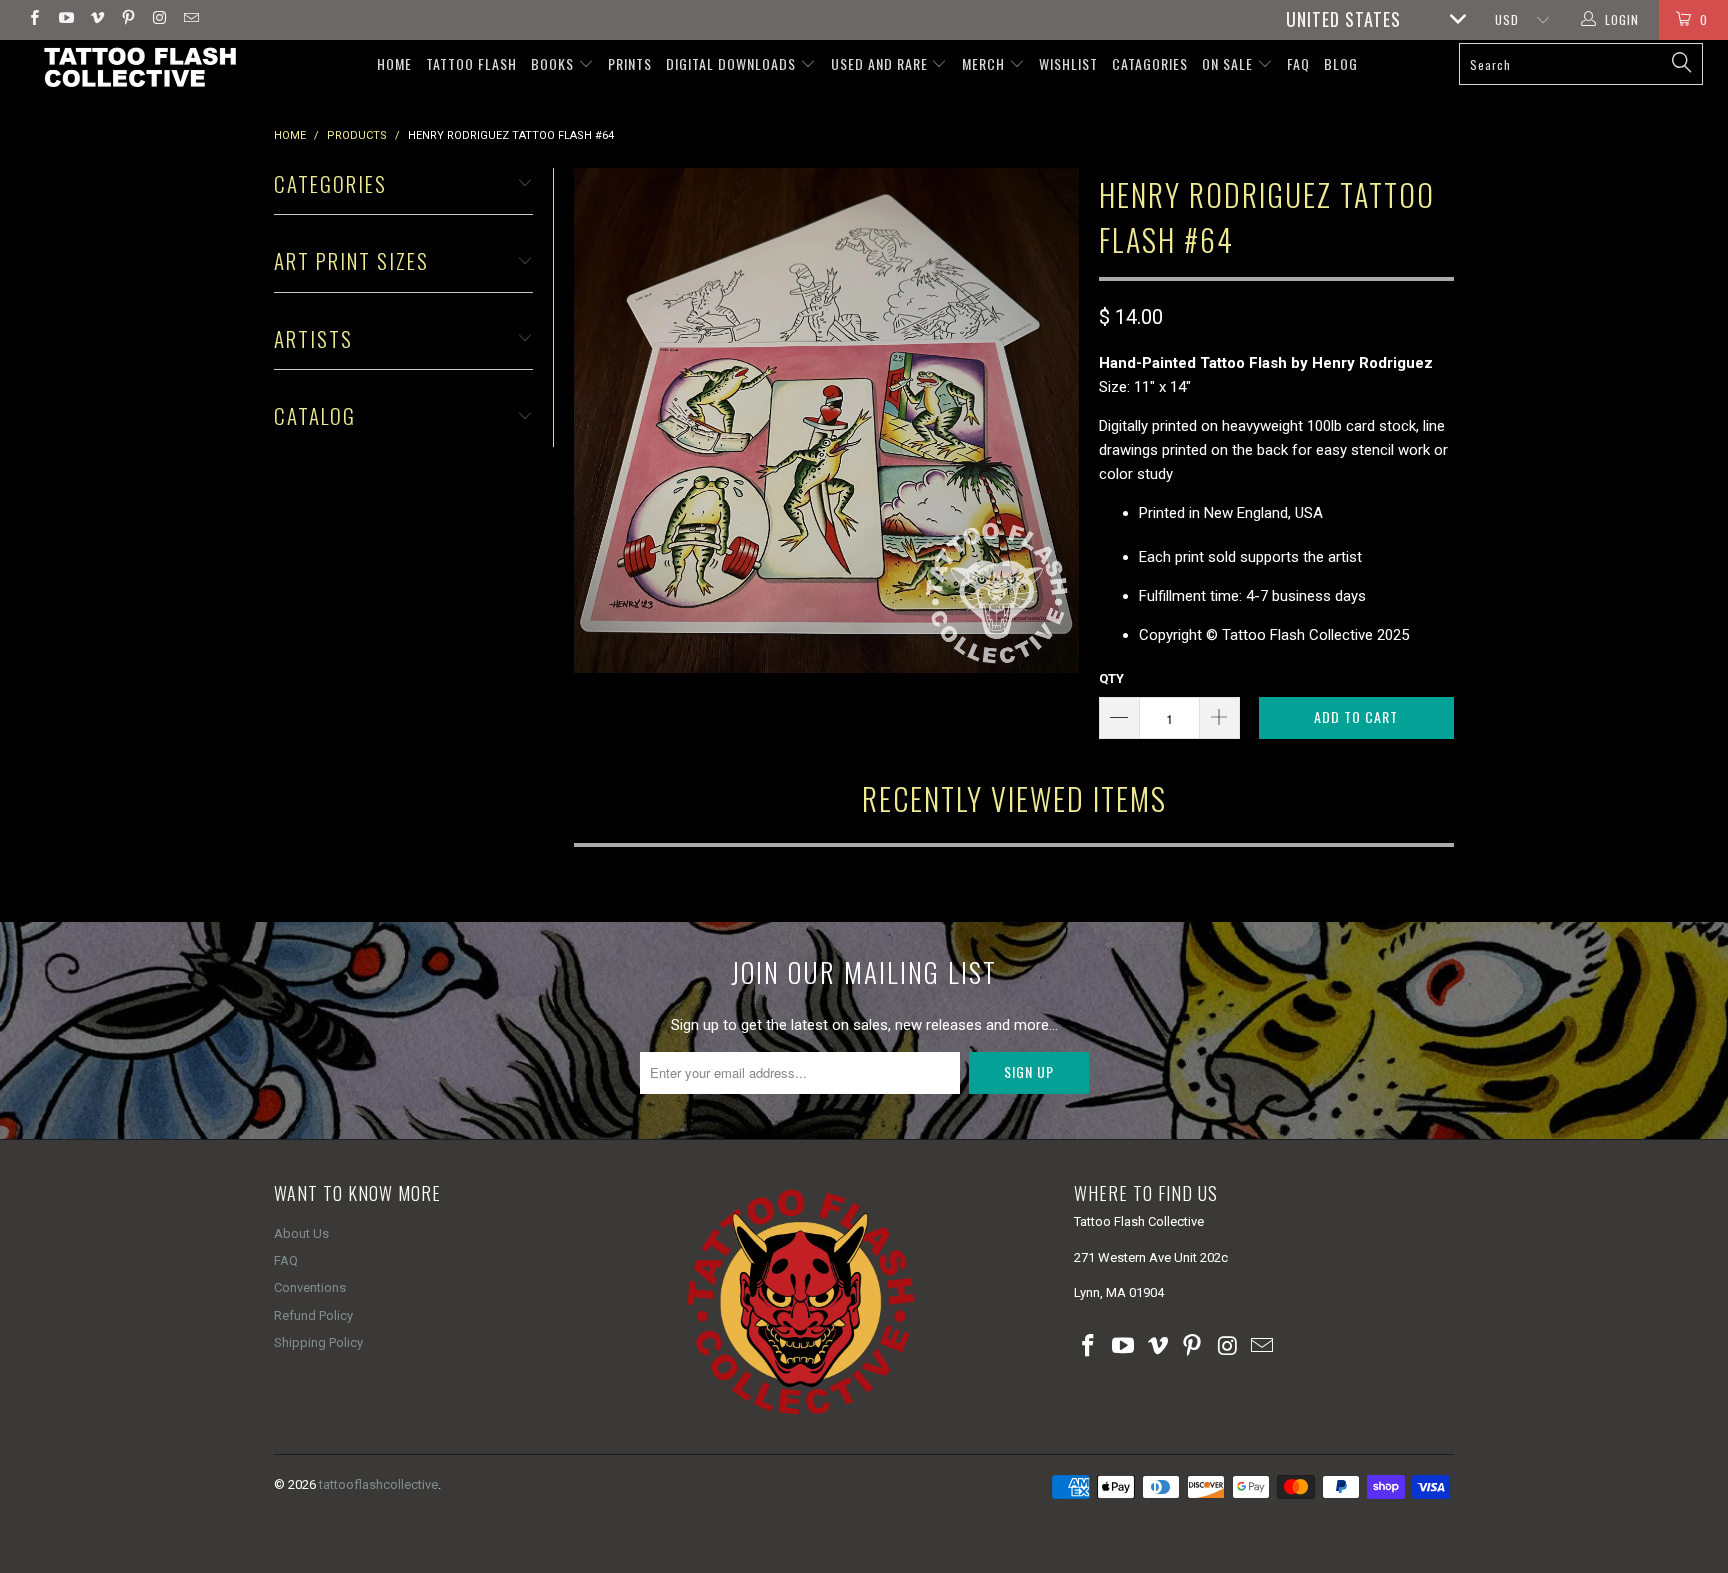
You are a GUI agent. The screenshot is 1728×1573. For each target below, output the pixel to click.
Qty (1111, 678)
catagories (1150, 63)
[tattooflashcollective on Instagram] (158, 20)
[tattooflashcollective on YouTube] (64, 20)
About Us (301, 1233)
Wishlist (1068, 63)
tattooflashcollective (378, 1484)
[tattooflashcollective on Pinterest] (127, 20)
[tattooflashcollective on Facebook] (33, 20)
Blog (1341, 63)
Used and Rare (881, 63)
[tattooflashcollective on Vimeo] (96, 20)
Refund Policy (313, 1315)
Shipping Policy (318, 1342)
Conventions (310, 1287)
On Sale (1229, 63)
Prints (630, 63)
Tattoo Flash (471, 63)
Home (394, 63)
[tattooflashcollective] (138, 67)
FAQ (1298, 63)
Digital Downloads (733, 63)
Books (554, 63)
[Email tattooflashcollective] (189, 20)
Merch (985, 63)
